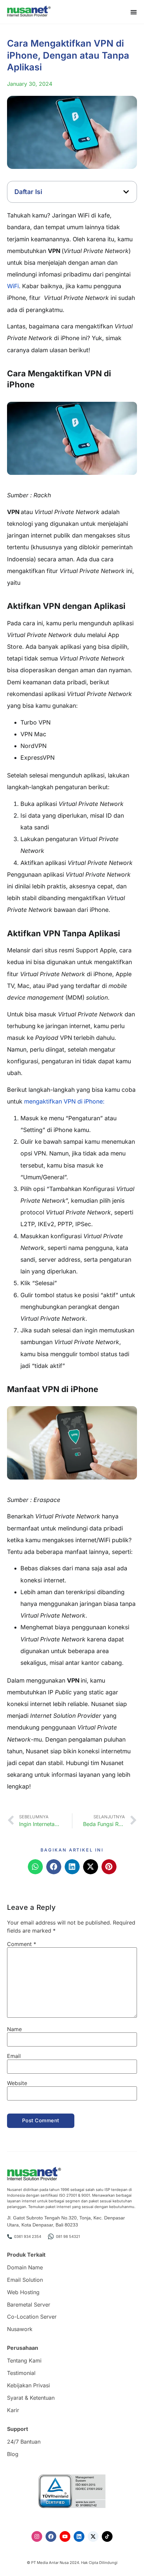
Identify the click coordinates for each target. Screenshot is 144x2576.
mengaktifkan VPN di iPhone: (64, 1101)
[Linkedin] (79, 2536)
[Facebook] (51, 2536)
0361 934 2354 (28, 2237)
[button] (126, 192)
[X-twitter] (93, 2536)
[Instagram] (37, 2536)
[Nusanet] (29, 11)
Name (14, 2029)
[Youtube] (65, 2536)
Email (14, 2056)
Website (17, 2083)
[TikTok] (107, 2536)
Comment (22, 1944)
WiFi (13, 286)
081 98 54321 (68, 2237)
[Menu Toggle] (134, 12)
